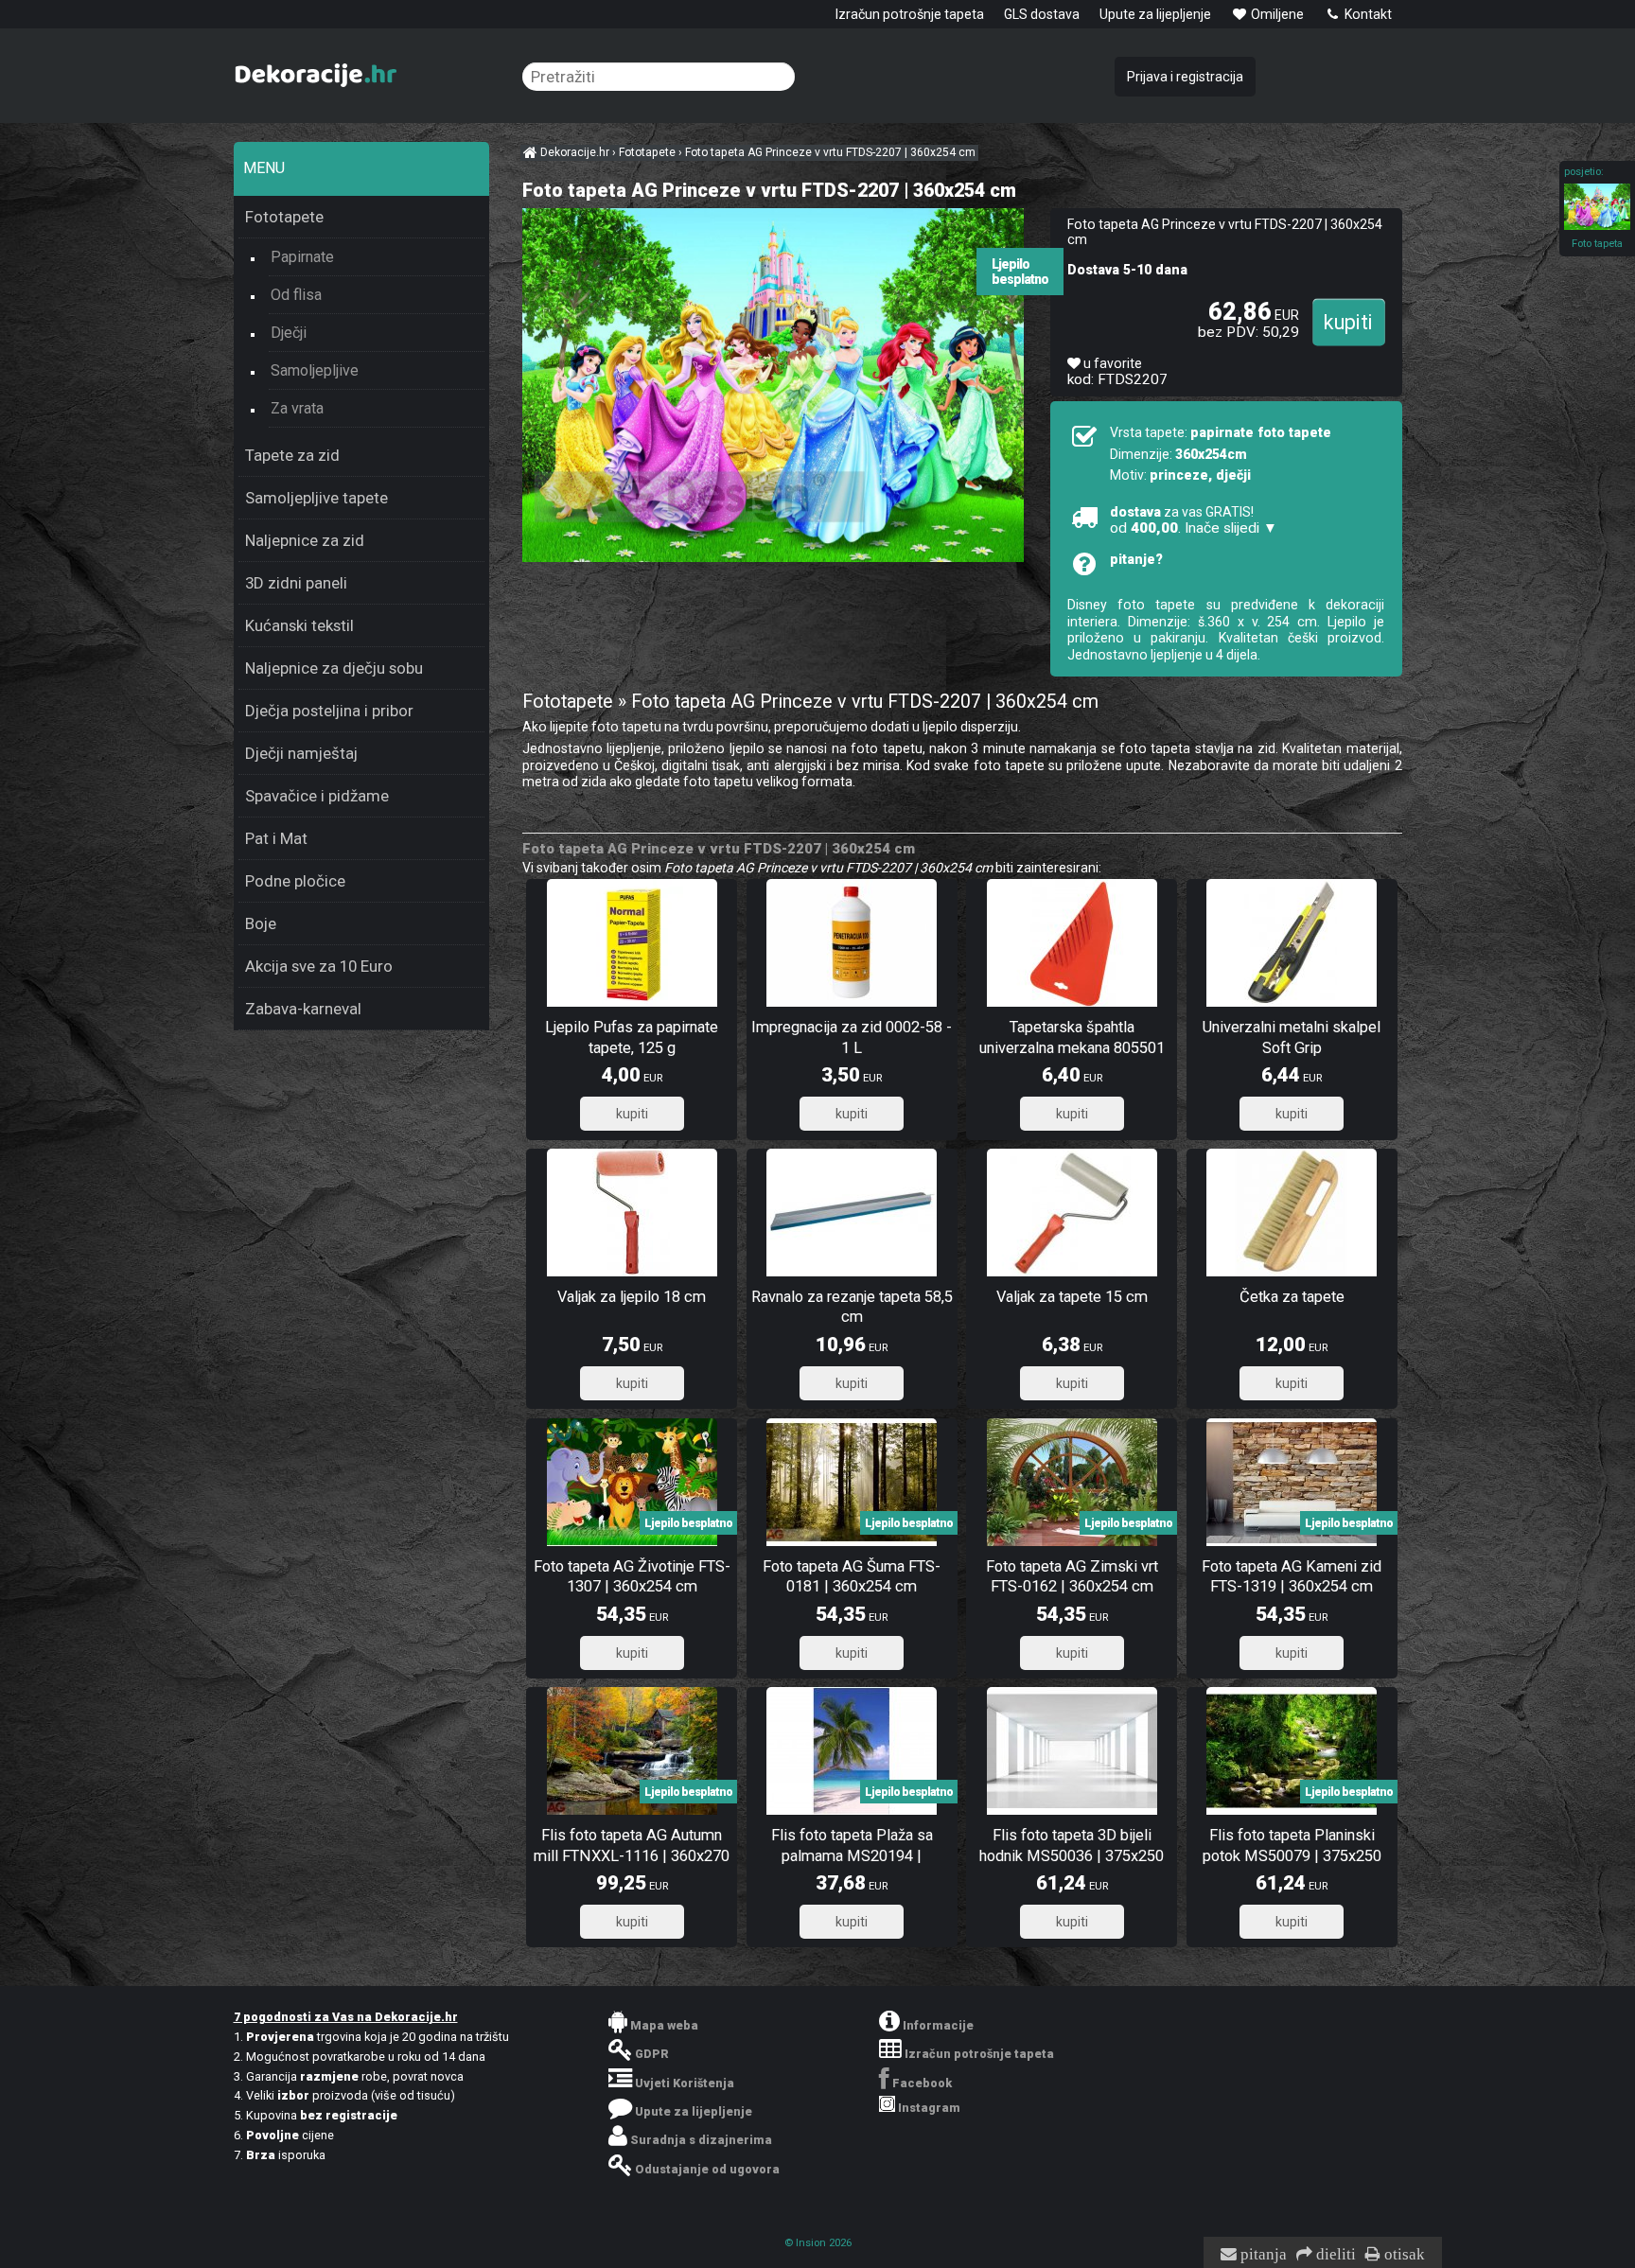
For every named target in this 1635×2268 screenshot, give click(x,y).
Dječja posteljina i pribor (329, 711)
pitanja (1262, 2255)
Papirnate (302, 257)
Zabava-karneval (303, 1009)
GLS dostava (1042, 14)
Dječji (289, 333)
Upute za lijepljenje (1155, 14)
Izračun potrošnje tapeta (910, 14)
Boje (261, 923)
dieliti (1334, 2255)
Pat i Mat (276, 838)
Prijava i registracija (1185, 77)
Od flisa (296, 295)
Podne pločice (295, 881)
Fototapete (284, 217)
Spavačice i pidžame (317, 796)
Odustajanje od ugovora (707, 2169)
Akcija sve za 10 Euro (319, 966)
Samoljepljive (315, 370)
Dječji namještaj (301, 753)
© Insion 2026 (818, 2243)
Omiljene (1276, 14)
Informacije (938, 2025)
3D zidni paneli (296, 583)
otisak (1403, 2255)
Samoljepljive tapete (316, 498)
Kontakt (1367, 14)
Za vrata (297, 408)
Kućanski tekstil (299, 625)
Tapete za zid (292, 455)
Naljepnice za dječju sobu (334, 668)
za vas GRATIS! (1194, 520)
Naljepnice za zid (305, 540)
